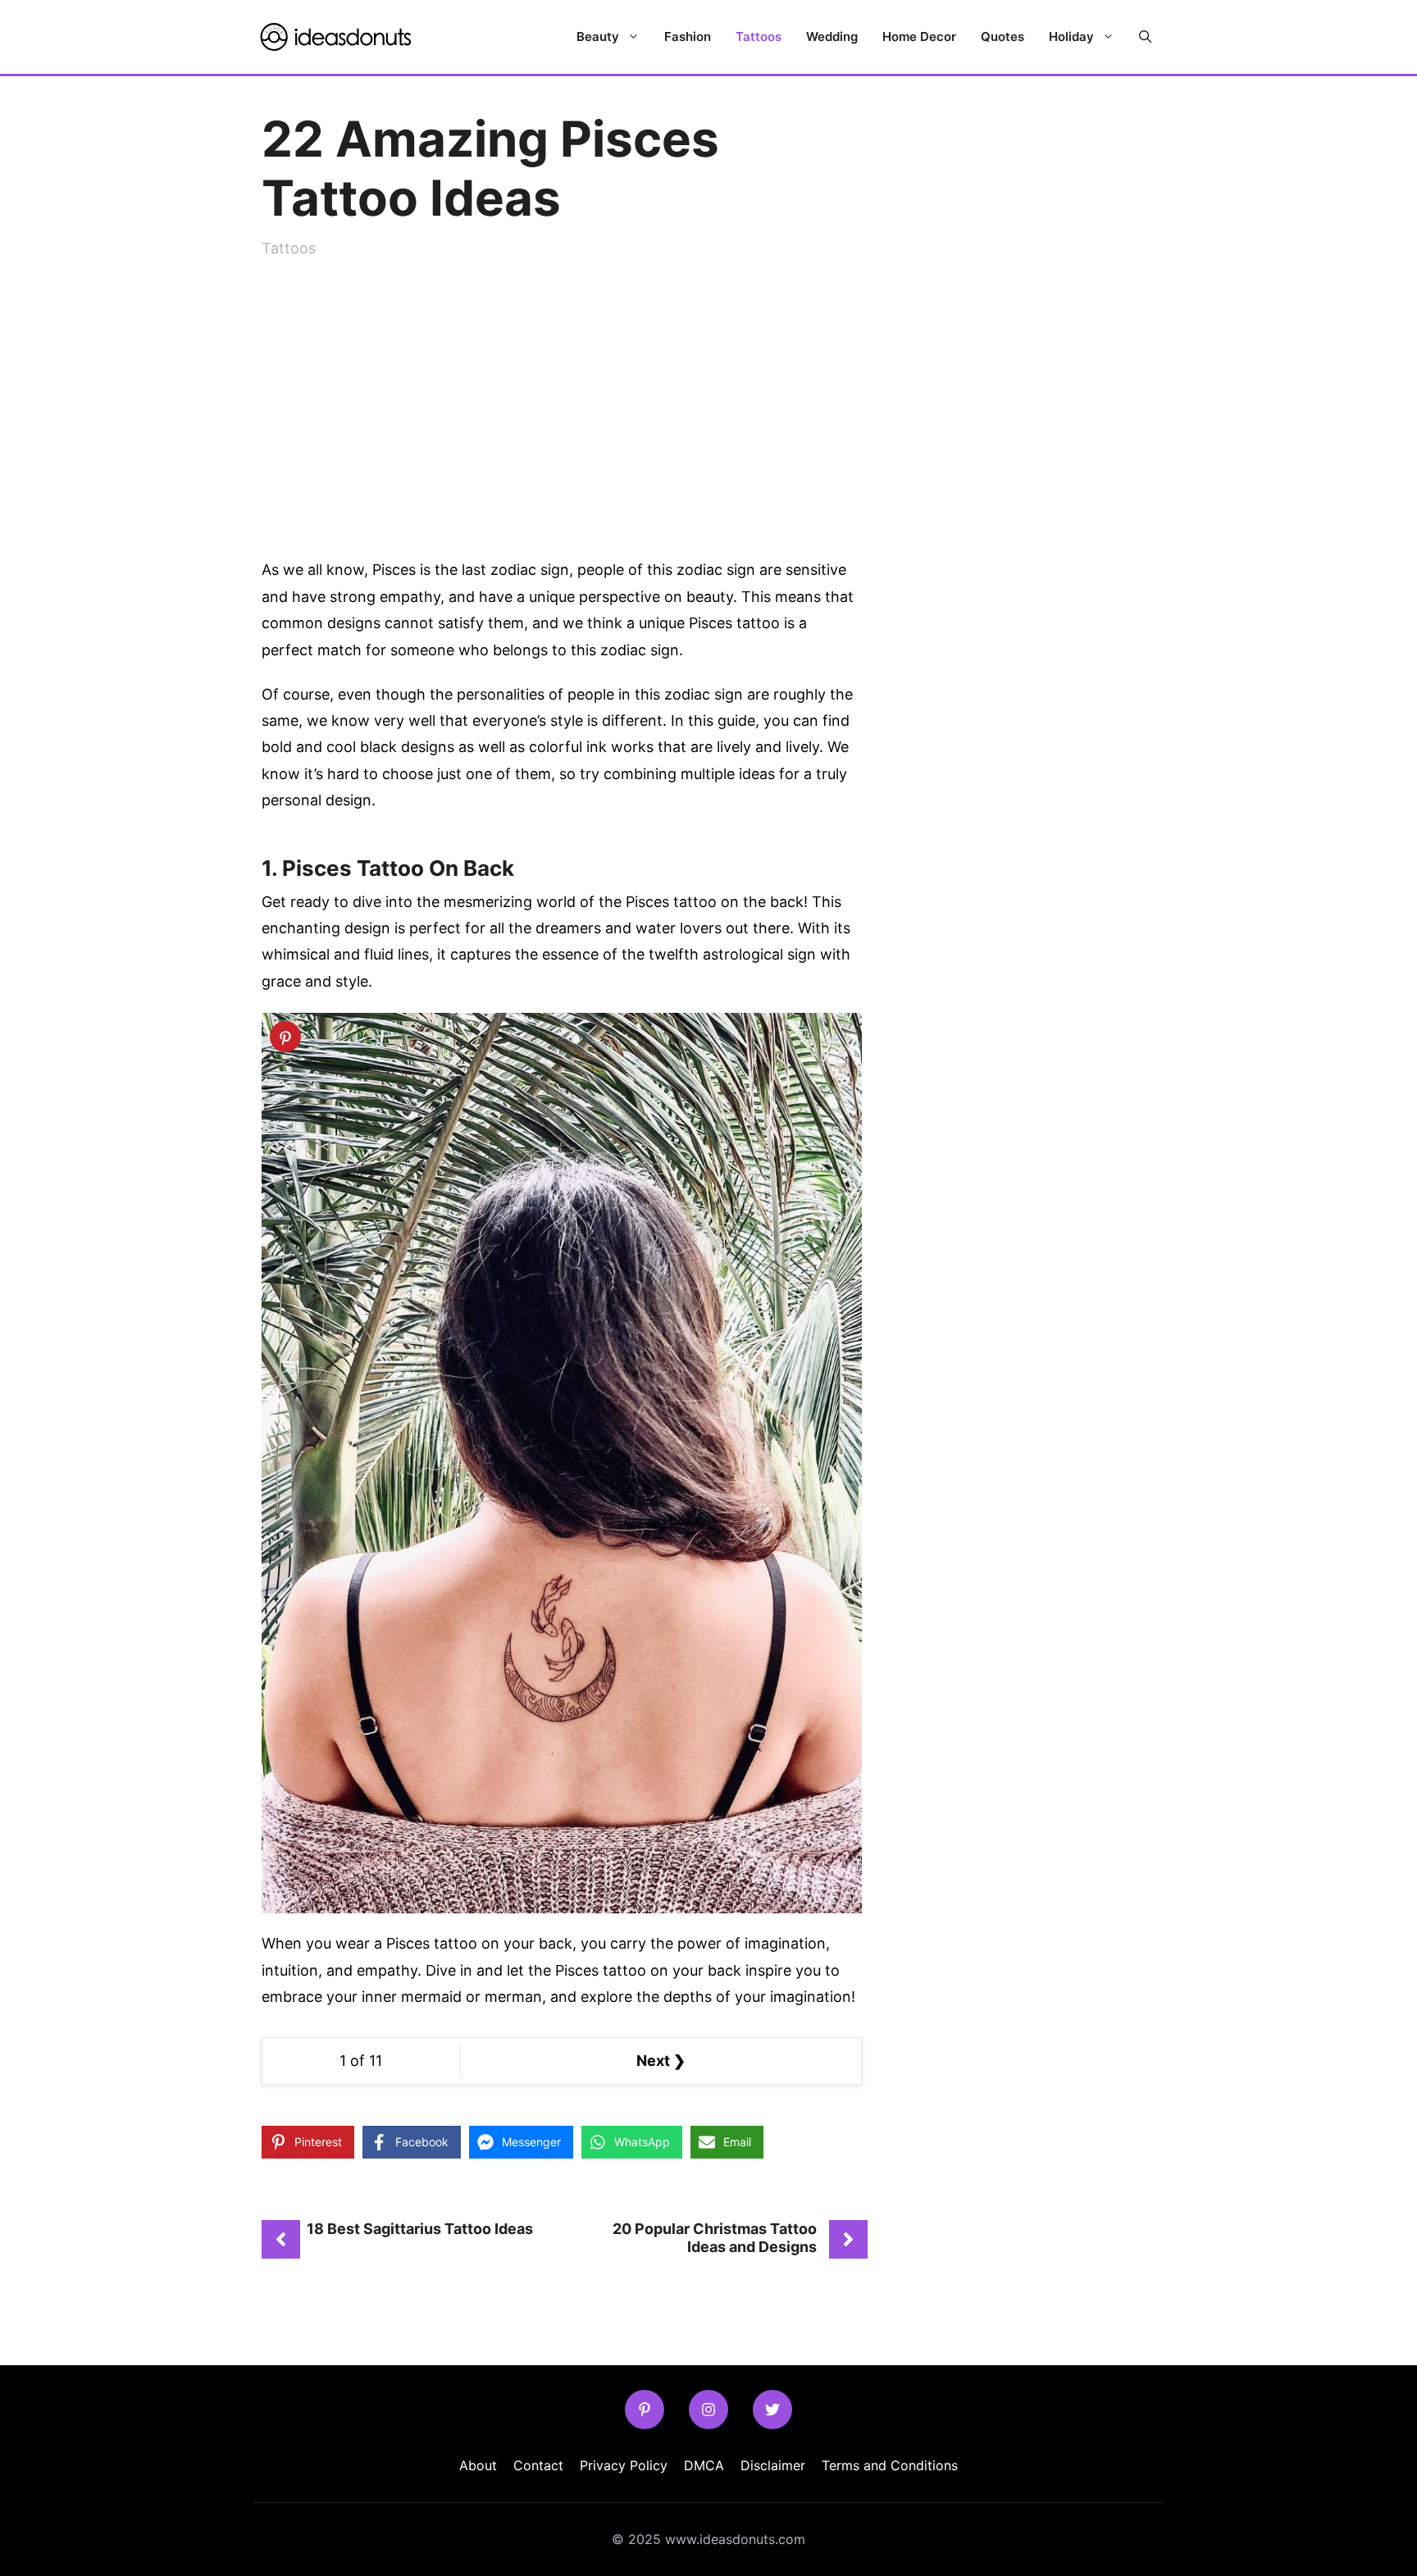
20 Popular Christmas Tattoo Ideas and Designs (715, 2238)
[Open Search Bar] (1145, 37)
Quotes (1002, 36)
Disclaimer (773, 2465)
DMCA (704, 2465)
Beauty (598, 36)
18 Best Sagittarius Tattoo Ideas (420, 2229)
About (478, 2465)
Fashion (688, 36)
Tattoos (759, 36)
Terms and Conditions (890, 2465)
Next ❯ (661, 2061)
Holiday (1071, 36)
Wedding (832, 36)
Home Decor (919, 36)
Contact (538, 2465)
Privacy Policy (624, 2465)
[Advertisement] (562, 401)
